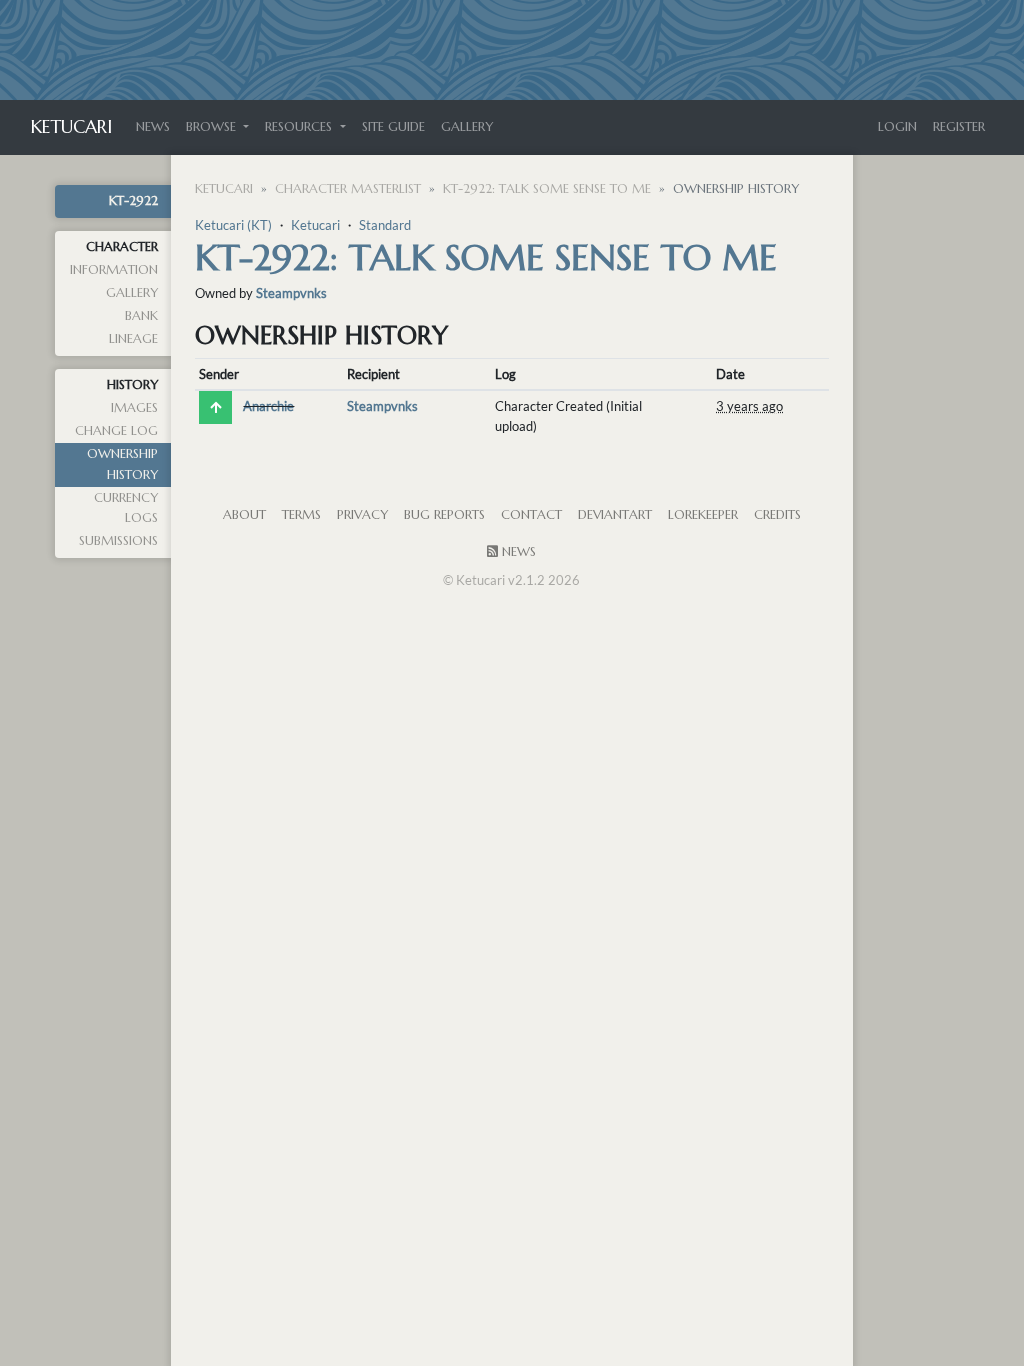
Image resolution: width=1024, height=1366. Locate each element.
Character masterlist (348, 189)
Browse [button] (213, 127)
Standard (385, 225)
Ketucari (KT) (233, 225)
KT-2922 (133, 201)
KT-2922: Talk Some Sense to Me (547, 189)
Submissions (118, 541)
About (244, 515)
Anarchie (268, 406)
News (153, 127)
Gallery (467, 127)
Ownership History (122, 464)
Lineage (133, 339)
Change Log (116, 431)
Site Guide (393, 127)
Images (134, 408)
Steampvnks (291, 293)
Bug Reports (444, 515)
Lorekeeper (703, 515)
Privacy (362, 515)
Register (959, 127)
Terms (301, 515)
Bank (141, 316)
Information (114, 270)
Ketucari (71, 126)
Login (897, 127)
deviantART (615, 515)
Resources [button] (300, 127)
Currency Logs (126, 508)
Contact (531, 515)
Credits (777, 515)
